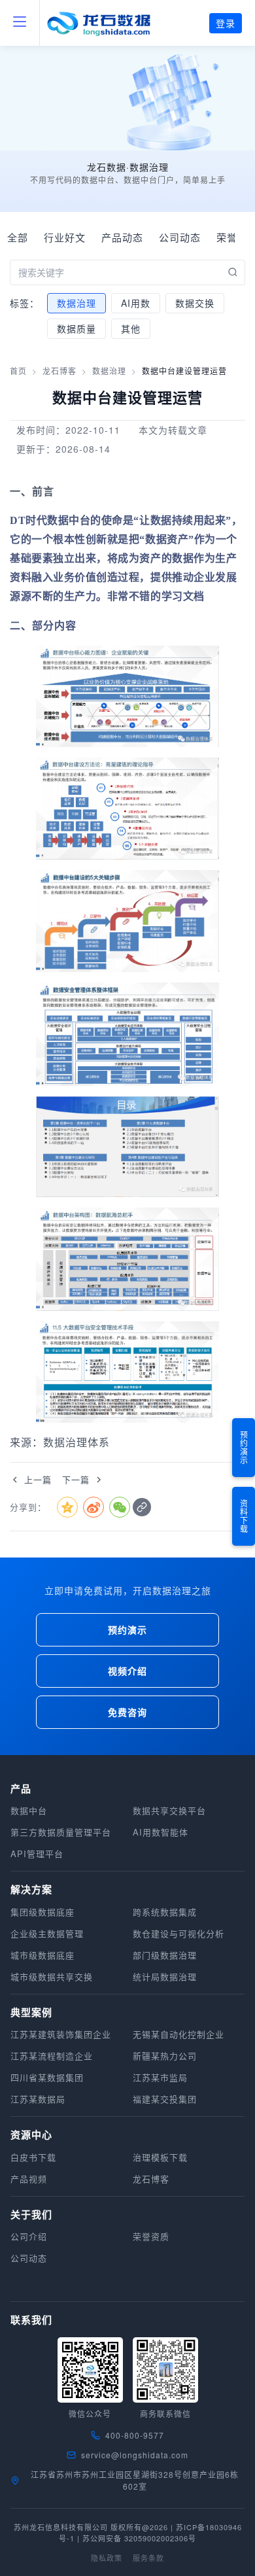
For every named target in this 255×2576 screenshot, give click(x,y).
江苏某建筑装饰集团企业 (61, 2034)
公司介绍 (29, 2236)
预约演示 (244, 1448)
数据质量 (76, 328)
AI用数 (136, 303)
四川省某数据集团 (47, 2077)
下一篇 (76, 1479)
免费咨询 (127, 1712)
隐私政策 (107, 2558)
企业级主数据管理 (47, 1933)
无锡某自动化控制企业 (178, 2034)
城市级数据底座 (42, 1955)
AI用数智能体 (161, 1832)
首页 (18, 371)
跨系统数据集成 (165, 1912)
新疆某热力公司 (165, 2056)
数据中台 (29, 1810)
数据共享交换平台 (169, 1810)
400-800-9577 (135, 2435)
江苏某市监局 (160, 2077)
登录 (226, 23)
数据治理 (76, 303)
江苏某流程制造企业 (52, 2056)
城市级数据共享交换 (52, 1976)
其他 (131, 328)
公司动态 (180, 237)
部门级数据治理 (165, 1955)
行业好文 (65, 237)
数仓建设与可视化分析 (178, 1933)
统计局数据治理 (165, 1976)
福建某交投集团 (165, 2099)
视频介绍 (127, 1671)
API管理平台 (37, 1854)
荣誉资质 (151, 2236)
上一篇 (38, 1479)
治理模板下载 (160, 2157)
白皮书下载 (33, 2157)
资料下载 (244, 1516)
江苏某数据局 (38, 2099)
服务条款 (148, 2558)
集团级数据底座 (42, 1912)
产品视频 (29, 2179)
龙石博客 (59, 371)
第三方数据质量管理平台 (61, 1832)
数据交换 (195, 303)
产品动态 (122, 237)
